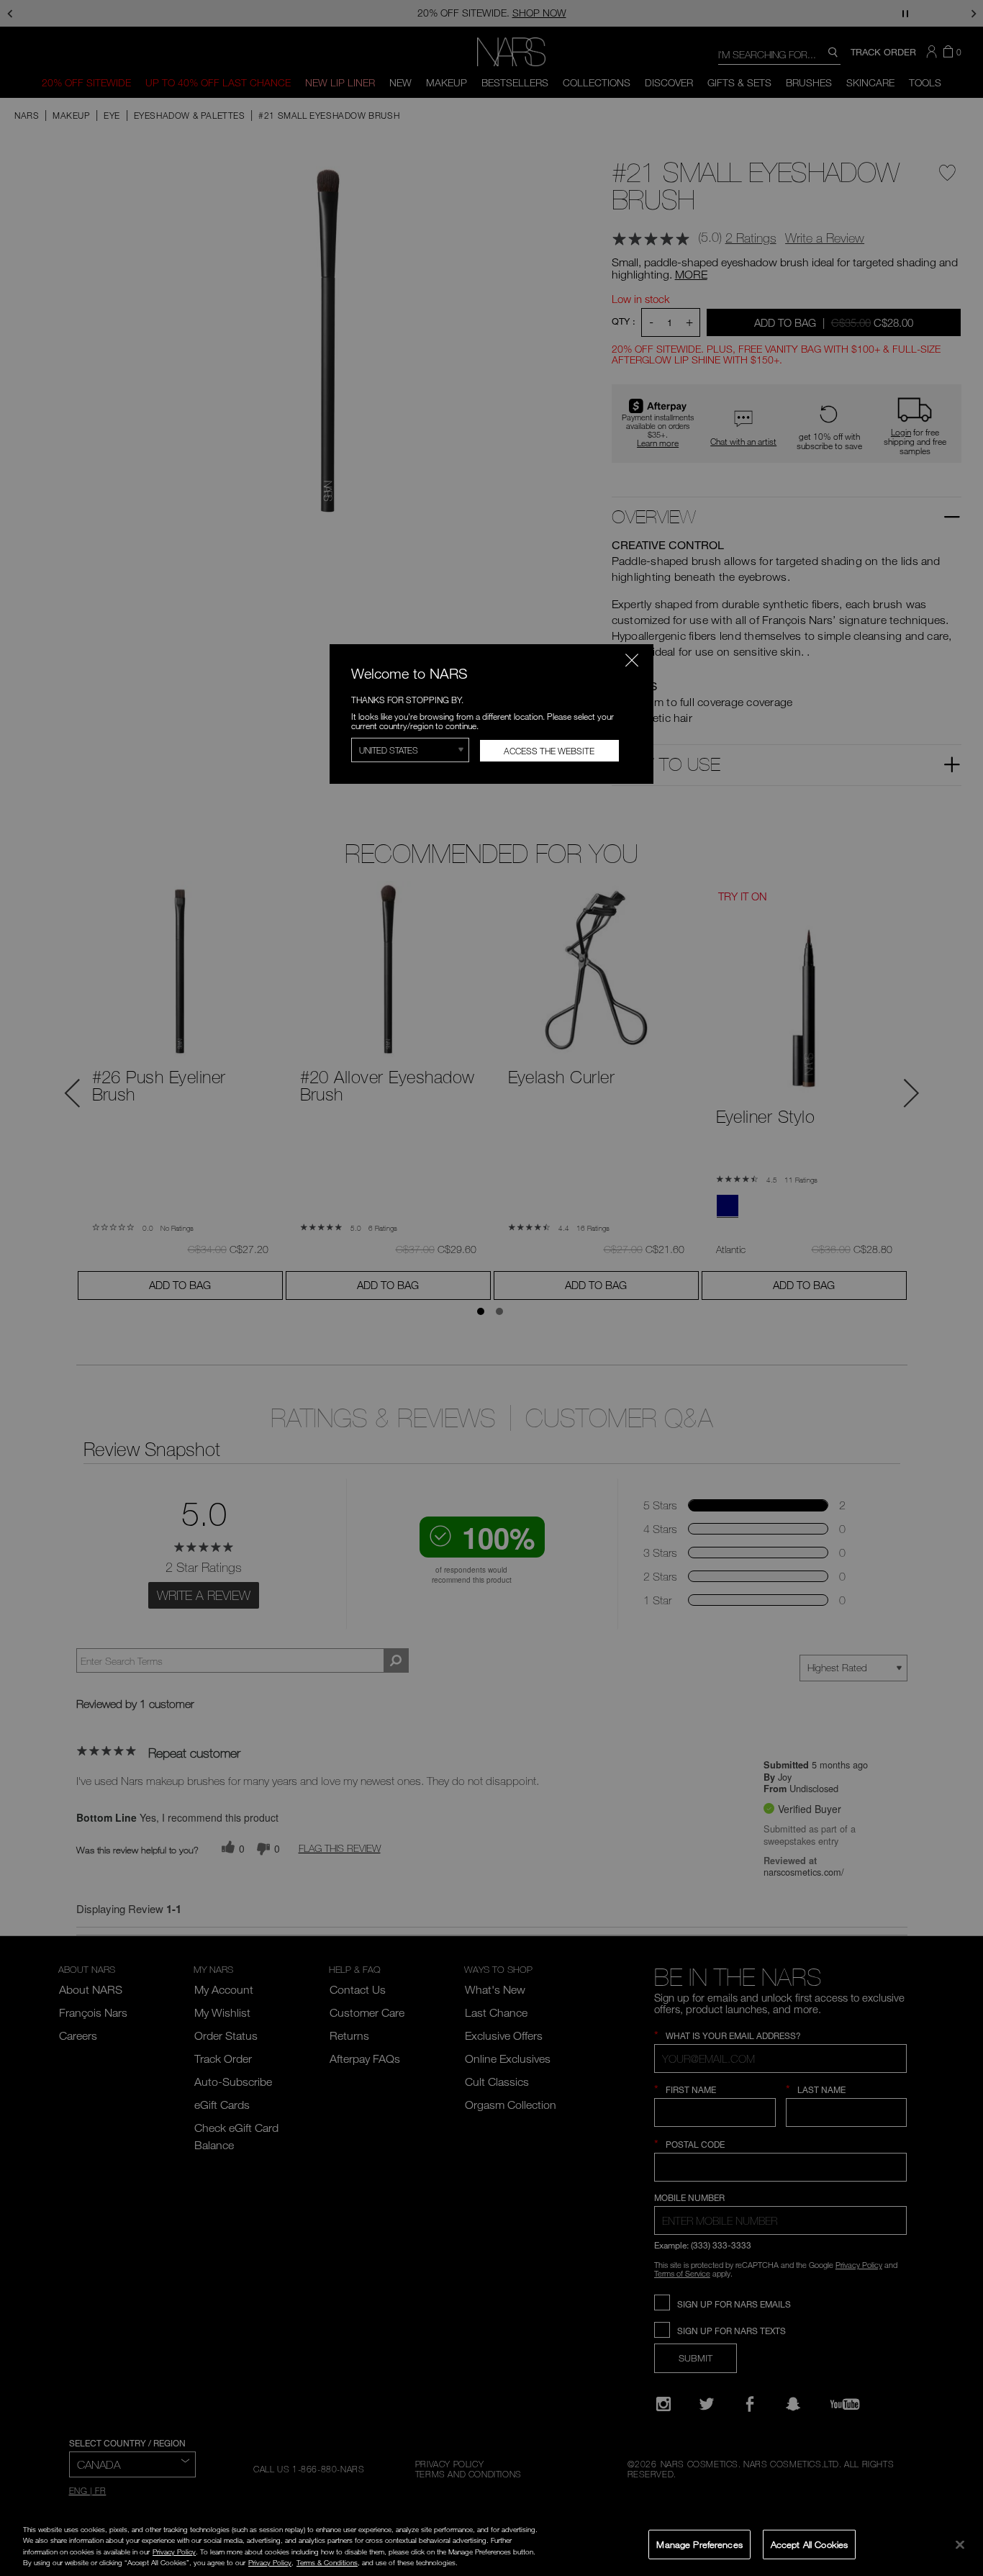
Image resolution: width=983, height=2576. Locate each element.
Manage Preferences (699, 2544)
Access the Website (549, 751)
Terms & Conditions (327, 2562)
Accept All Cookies (809, 2544)
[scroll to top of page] (959, 2468)
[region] (491, 2546)
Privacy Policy (174, 2552)
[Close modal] (632, 660)
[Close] (960, 2544)
